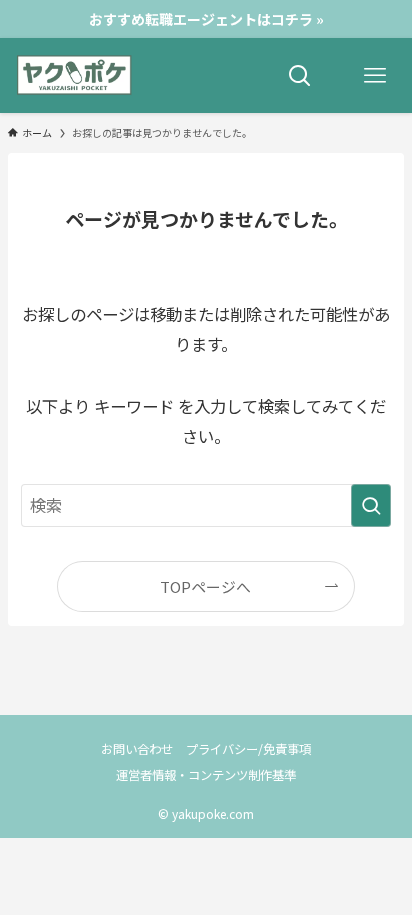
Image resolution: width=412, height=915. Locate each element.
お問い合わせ (137, 749)
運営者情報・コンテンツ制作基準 (206, 775)
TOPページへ (205, 586)
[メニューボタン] (374, 75)
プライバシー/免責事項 (248, 749)
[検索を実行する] (371, 505)
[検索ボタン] (299, 75)
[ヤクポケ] (74, 75)
